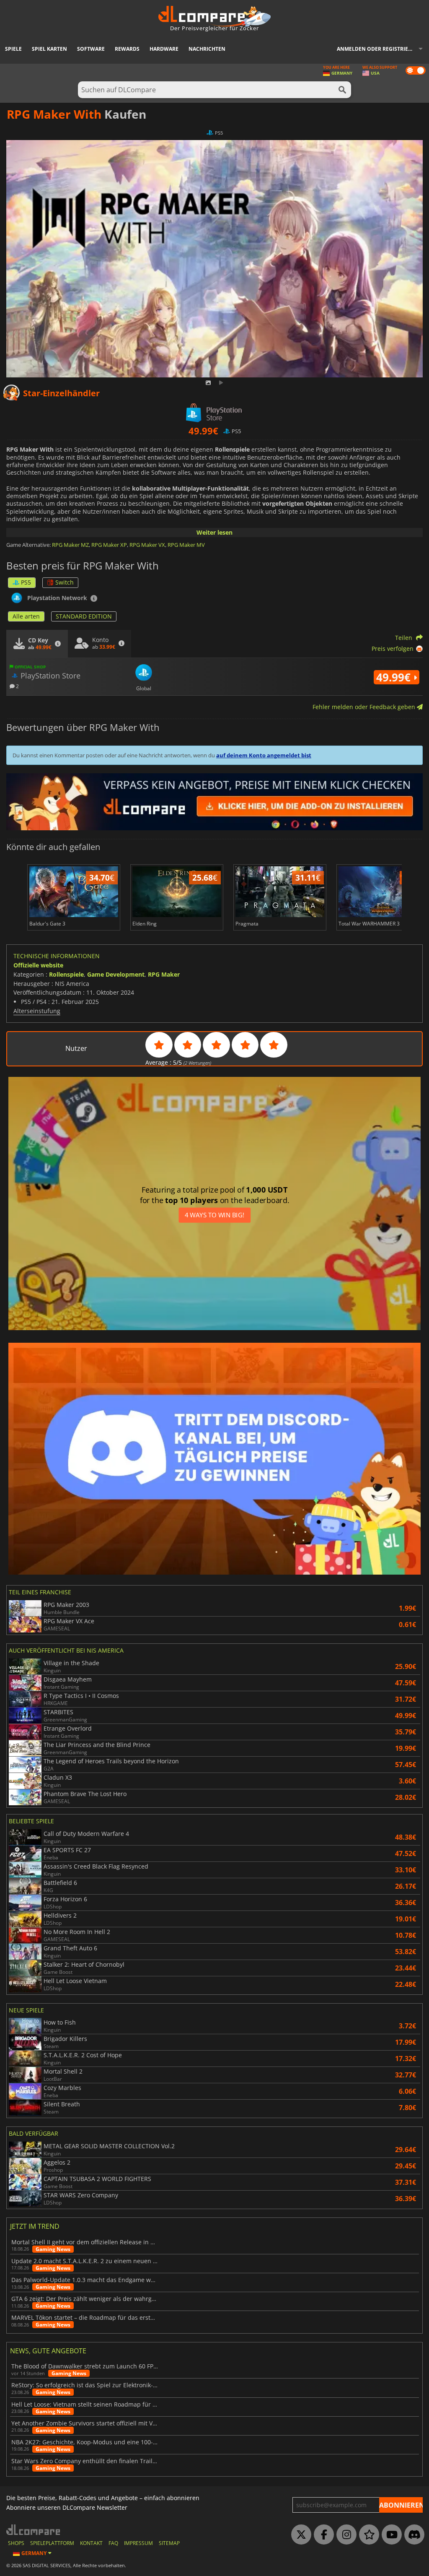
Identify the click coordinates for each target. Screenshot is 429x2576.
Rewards (127, 49)
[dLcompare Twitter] (299, 2535)
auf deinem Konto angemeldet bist (264, 755)
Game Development (116, 974)
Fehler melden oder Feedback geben (365, 707)
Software (91, 49)
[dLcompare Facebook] (322, 2535)
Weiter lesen (214, 532)
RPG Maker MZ (70, 545)
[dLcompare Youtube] (390, 2535)
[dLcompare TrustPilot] (367, 2535)
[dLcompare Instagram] (344, 2535)
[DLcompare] (34, 2530)
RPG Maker (164, 974)
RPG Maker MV (186, 545)
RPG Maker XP (109, 545)
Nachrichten (207, 49)
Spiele (13, 49)
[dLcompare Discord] (412, 2535)
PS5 (26, 582)
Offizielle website (38, 965)
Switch (65, 582)
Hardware (164, 49)
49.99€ (395, 677)
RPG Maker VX (147, 545)
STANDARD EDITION (84, 616)
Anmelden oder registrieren (378, 49)
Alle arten (26, 616)
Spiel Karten (49, 49)
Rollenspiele (66, 974)
